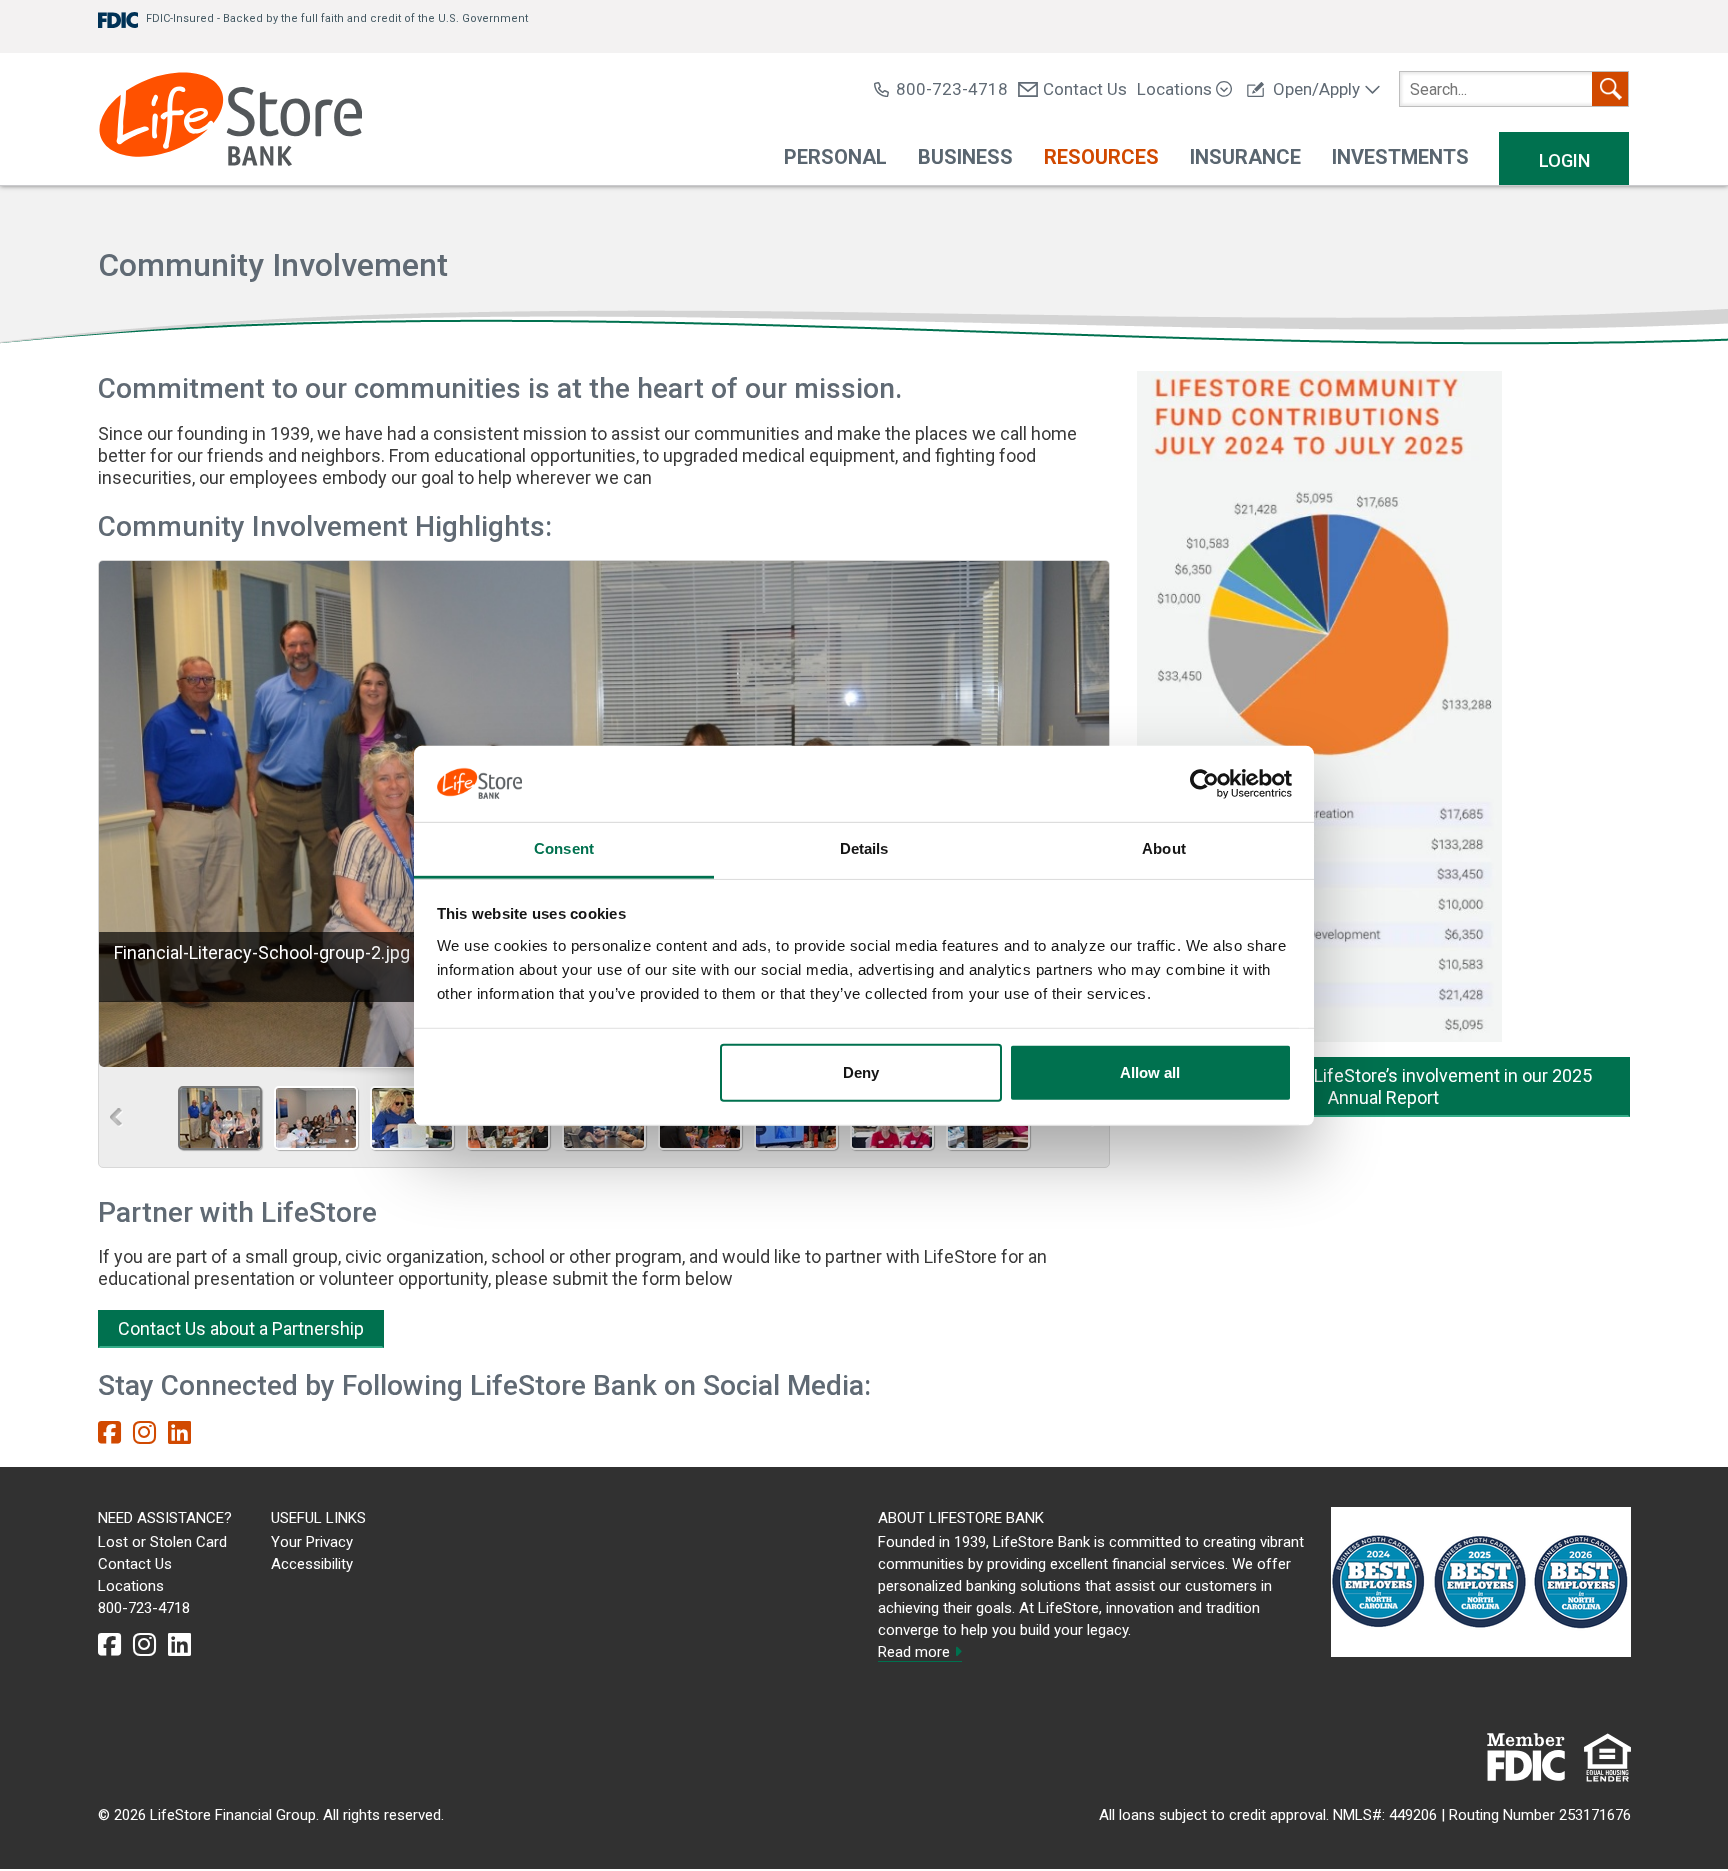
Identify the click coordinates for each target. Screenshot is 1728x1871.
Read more (916, 1652)
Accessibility (312, 1564)
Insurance (1245, 157)
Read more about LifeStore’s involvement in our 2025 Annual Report (1383, 1086)
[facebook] (109, 1433)
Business (965, 157)
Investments (1400, 157)
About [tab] (1164, 848)
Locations (1176, 89)
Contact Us (1085, 89)
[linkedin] (179, 1433)
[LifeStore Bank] (230, 121)
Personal (835, 157)
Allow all (1150, 1072)
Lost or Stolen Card (162, 1542)
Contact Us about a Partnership (241, 1328)
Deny (861, 1072)
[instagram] (144, 1433)
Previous (116, 1117)
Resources (1101, 157)
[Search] (1610, 89)
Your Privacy (312, 1542)
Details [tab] (864, 848)
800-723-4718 (952, 89)
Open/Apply (1316, 89)
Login (1564, 160)
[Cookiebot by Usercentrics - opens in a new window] (1204, 784)
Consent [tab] (564, 848)
